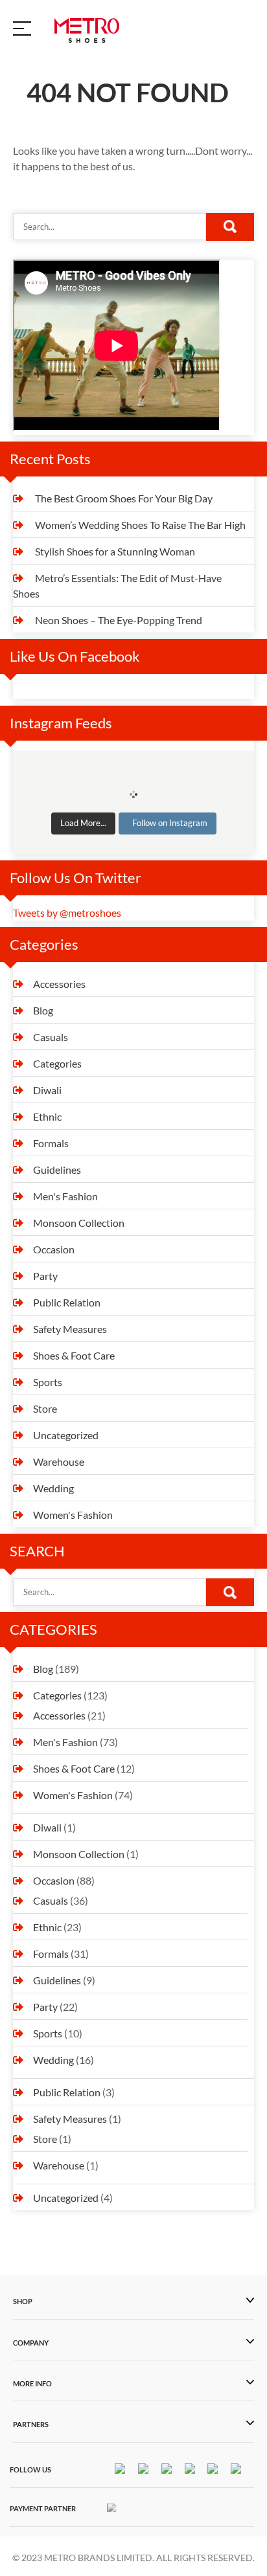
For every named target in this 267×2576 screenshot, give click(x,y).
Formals (51, 1143)
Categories (57, 1063)
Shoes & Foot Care (74, 1355)
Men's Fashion (65, 1196)
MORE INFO (32, 2384)
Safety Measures (70, 1329)
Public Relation (67, 1302)
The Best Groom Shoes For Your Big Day (124, 498)
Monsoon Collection (79, 1223)
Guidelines (57, 1170)
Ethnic (47, 1116)
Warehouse (59, 1462)
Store (45, 1408)
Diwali (47, 1090)
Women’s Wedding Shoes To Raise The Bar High (140, 525)
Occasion (54, 1249)
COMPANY (31, 2343)
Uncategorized (66, 1435)
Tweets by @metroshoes (67, 913)
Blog (43, 1010)
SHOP (23, 2302)
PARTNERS (31, 2425)
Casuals (51, 1037)
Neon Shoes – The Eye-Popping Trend (119, 620)
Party (45, 1276)
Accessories (59, 984)
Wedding (53, 1488)
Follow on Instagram (170, 823)
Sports (48, 1382)
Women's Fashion (73, 1515)
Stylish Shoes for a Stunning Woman (115, 551)
